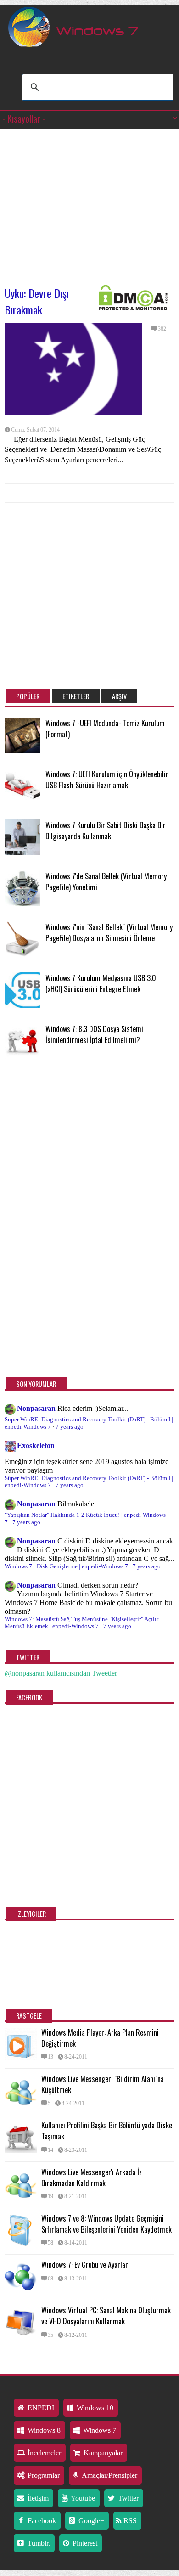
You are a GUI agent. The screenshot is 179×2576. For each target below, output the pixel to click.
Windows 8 (43, 2430)
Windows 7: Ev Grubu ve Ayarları (86, 2265)
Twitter (127, 2498)
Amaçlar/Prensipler (109, 2475)
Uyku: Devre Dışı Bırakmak (37, 301)
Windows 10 (94, 2408)
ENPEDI (40, 2408)
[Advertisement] (89, 202)
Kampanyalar (102, 2453)
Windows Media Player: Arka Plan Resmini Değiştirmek (100, 2038)
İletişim (37, 2498)
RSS (129, 2521)
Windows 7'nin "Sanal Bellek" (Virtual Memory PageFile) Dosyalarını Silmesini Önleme (109, 932)
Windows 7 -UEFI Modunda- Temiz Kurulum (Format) (105, 729)
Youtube (82, 2498)
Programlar (43, 2475)
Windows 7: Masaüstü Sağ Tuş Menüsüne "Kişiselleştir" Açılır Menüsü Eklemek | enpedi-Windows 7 (81, 1623)
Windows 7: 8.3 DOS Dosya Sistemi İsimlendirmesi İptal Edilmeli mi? (94, 1034)
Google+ (90, 2521)
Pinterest (84, 2543)
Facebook (41, 2521)
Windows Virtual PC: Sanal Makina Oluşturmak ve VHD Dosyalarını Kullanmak (106, 2316)
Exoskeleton (36, 1445)
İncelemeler (43, 2453)
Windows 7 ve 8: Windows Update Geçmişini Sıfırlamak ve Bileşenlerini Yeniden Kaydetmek (106, 2224)
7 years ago (70, 1427)
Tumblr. (38, 2543)
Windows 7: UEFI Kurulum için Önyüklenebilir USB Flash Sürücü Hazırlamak (107, 780)
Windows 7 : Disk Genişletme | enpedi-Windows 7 (66, 1566)
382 (162, 329)
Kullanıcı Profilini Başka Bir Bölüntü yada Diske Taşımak (107, 2131)
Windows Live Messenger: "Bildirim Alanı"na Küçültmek (103, 2084)
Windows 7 (99, 2430)
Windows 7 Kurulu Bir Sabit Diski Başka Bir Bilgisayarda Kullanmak (106, 831)
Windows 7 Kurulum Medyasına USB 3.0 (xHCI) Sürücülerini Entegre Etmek (101, 983)
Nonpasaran (36, 1408)
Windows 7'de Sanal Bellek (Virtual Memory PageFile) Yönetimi (106, 881)
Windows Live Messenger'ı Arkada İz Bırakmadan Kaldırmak (92, 2178)
